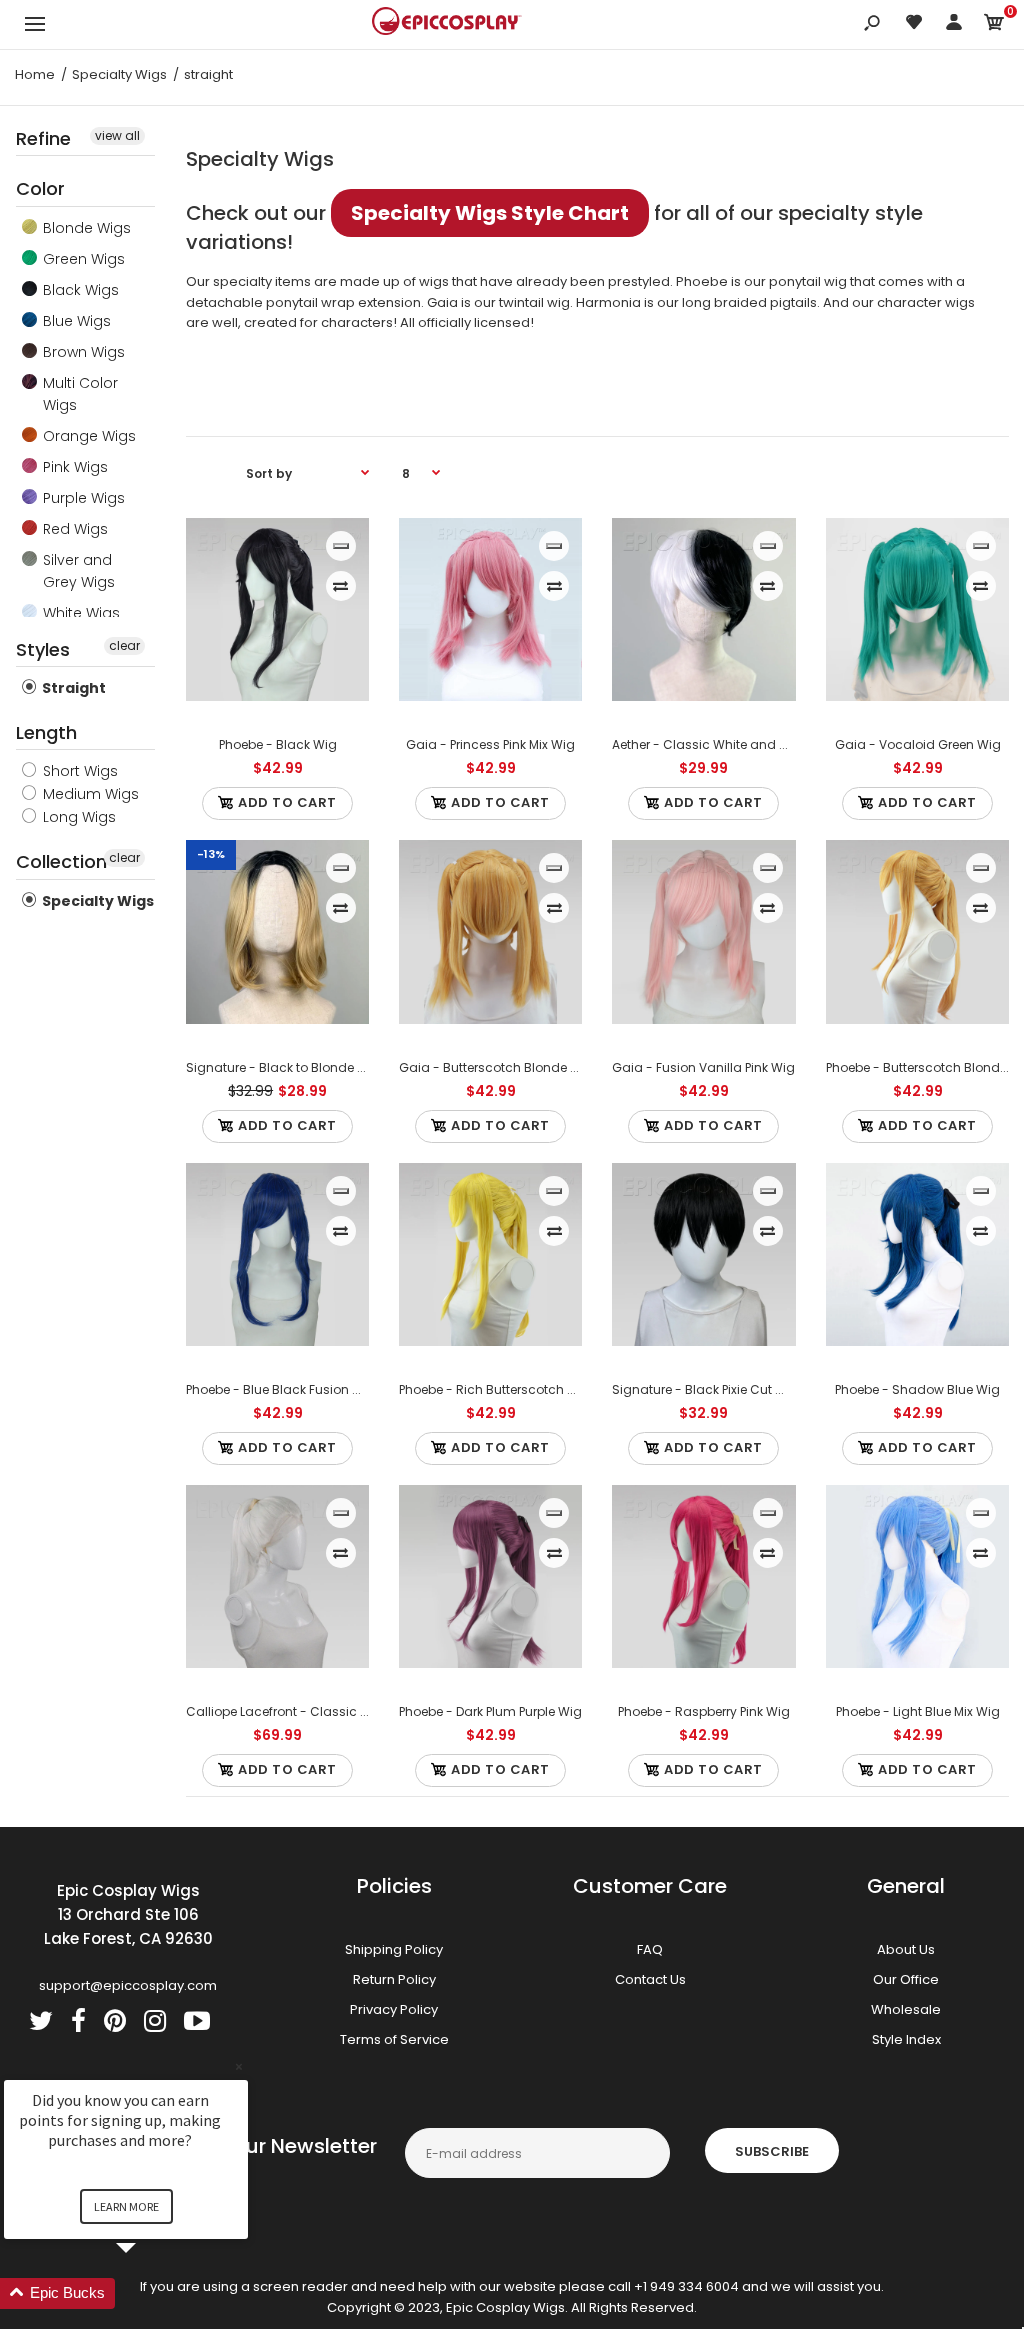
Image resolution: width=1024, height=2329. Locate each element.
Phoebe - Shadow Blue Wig (917, 1389)
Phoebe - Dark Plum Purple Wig (490, 1711)
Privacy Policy (394, 2009)
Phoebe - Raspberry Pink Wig (704, 1711)
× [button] (239, 2066)
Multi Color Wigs (78, 394)
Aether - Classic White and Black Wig (726, 744)
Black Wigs (79, 290)
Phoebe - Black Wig (277, 744)
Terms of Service (394, 2039)
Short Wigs (78, 771)
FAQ (650, 1949)
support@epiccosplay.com (128, 1985)
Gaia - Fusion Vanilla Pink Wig (703, 1067)
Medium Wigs (89, 794)
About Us (906, 1949)
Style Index (906, 2039)
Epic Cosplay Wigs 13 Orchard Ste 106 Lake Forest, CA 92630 (128, 1914)
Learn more (126, 2206)
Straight (72, 688)
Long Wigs (77, 817)
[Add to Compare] (340, 586)
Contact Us (650, 1979)
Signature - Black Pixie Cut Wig (705, 1389)
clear (124, 645)
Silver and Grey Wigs (77, 571)
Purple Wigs (82, 498)
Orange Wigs (87, 436)
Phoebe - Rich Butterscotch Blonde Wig (518, 1389)
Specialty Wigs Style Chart (490, 213)
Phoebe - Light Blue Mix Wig (917, 1711)
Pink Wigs (73, 467)
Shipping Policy (394, 1949)
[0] (994, 25)
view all (117, 135)
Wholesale (906, 2009)
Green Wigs (82, 259)
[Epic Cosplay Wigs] (447, 24)
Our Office (906, 1979)
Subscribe (772, 2151)
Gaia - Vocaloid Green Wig (917, 744)
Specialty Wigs (96, 901)
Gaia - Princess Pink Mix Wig (490, 744)
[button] (150, 2293)
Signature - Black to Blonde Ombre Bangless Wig (336, 1067)
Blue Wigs (75, 321)
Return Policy (394, 1979)
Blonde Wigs (85, 228)
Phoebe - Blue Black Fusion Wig (281, 1389)
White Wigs (79, 613)
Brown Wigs (82, 352)
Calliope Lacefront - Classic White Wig (303, 1711)
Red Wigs (73, 529)
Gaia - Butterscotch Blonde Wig (496, 1067)
